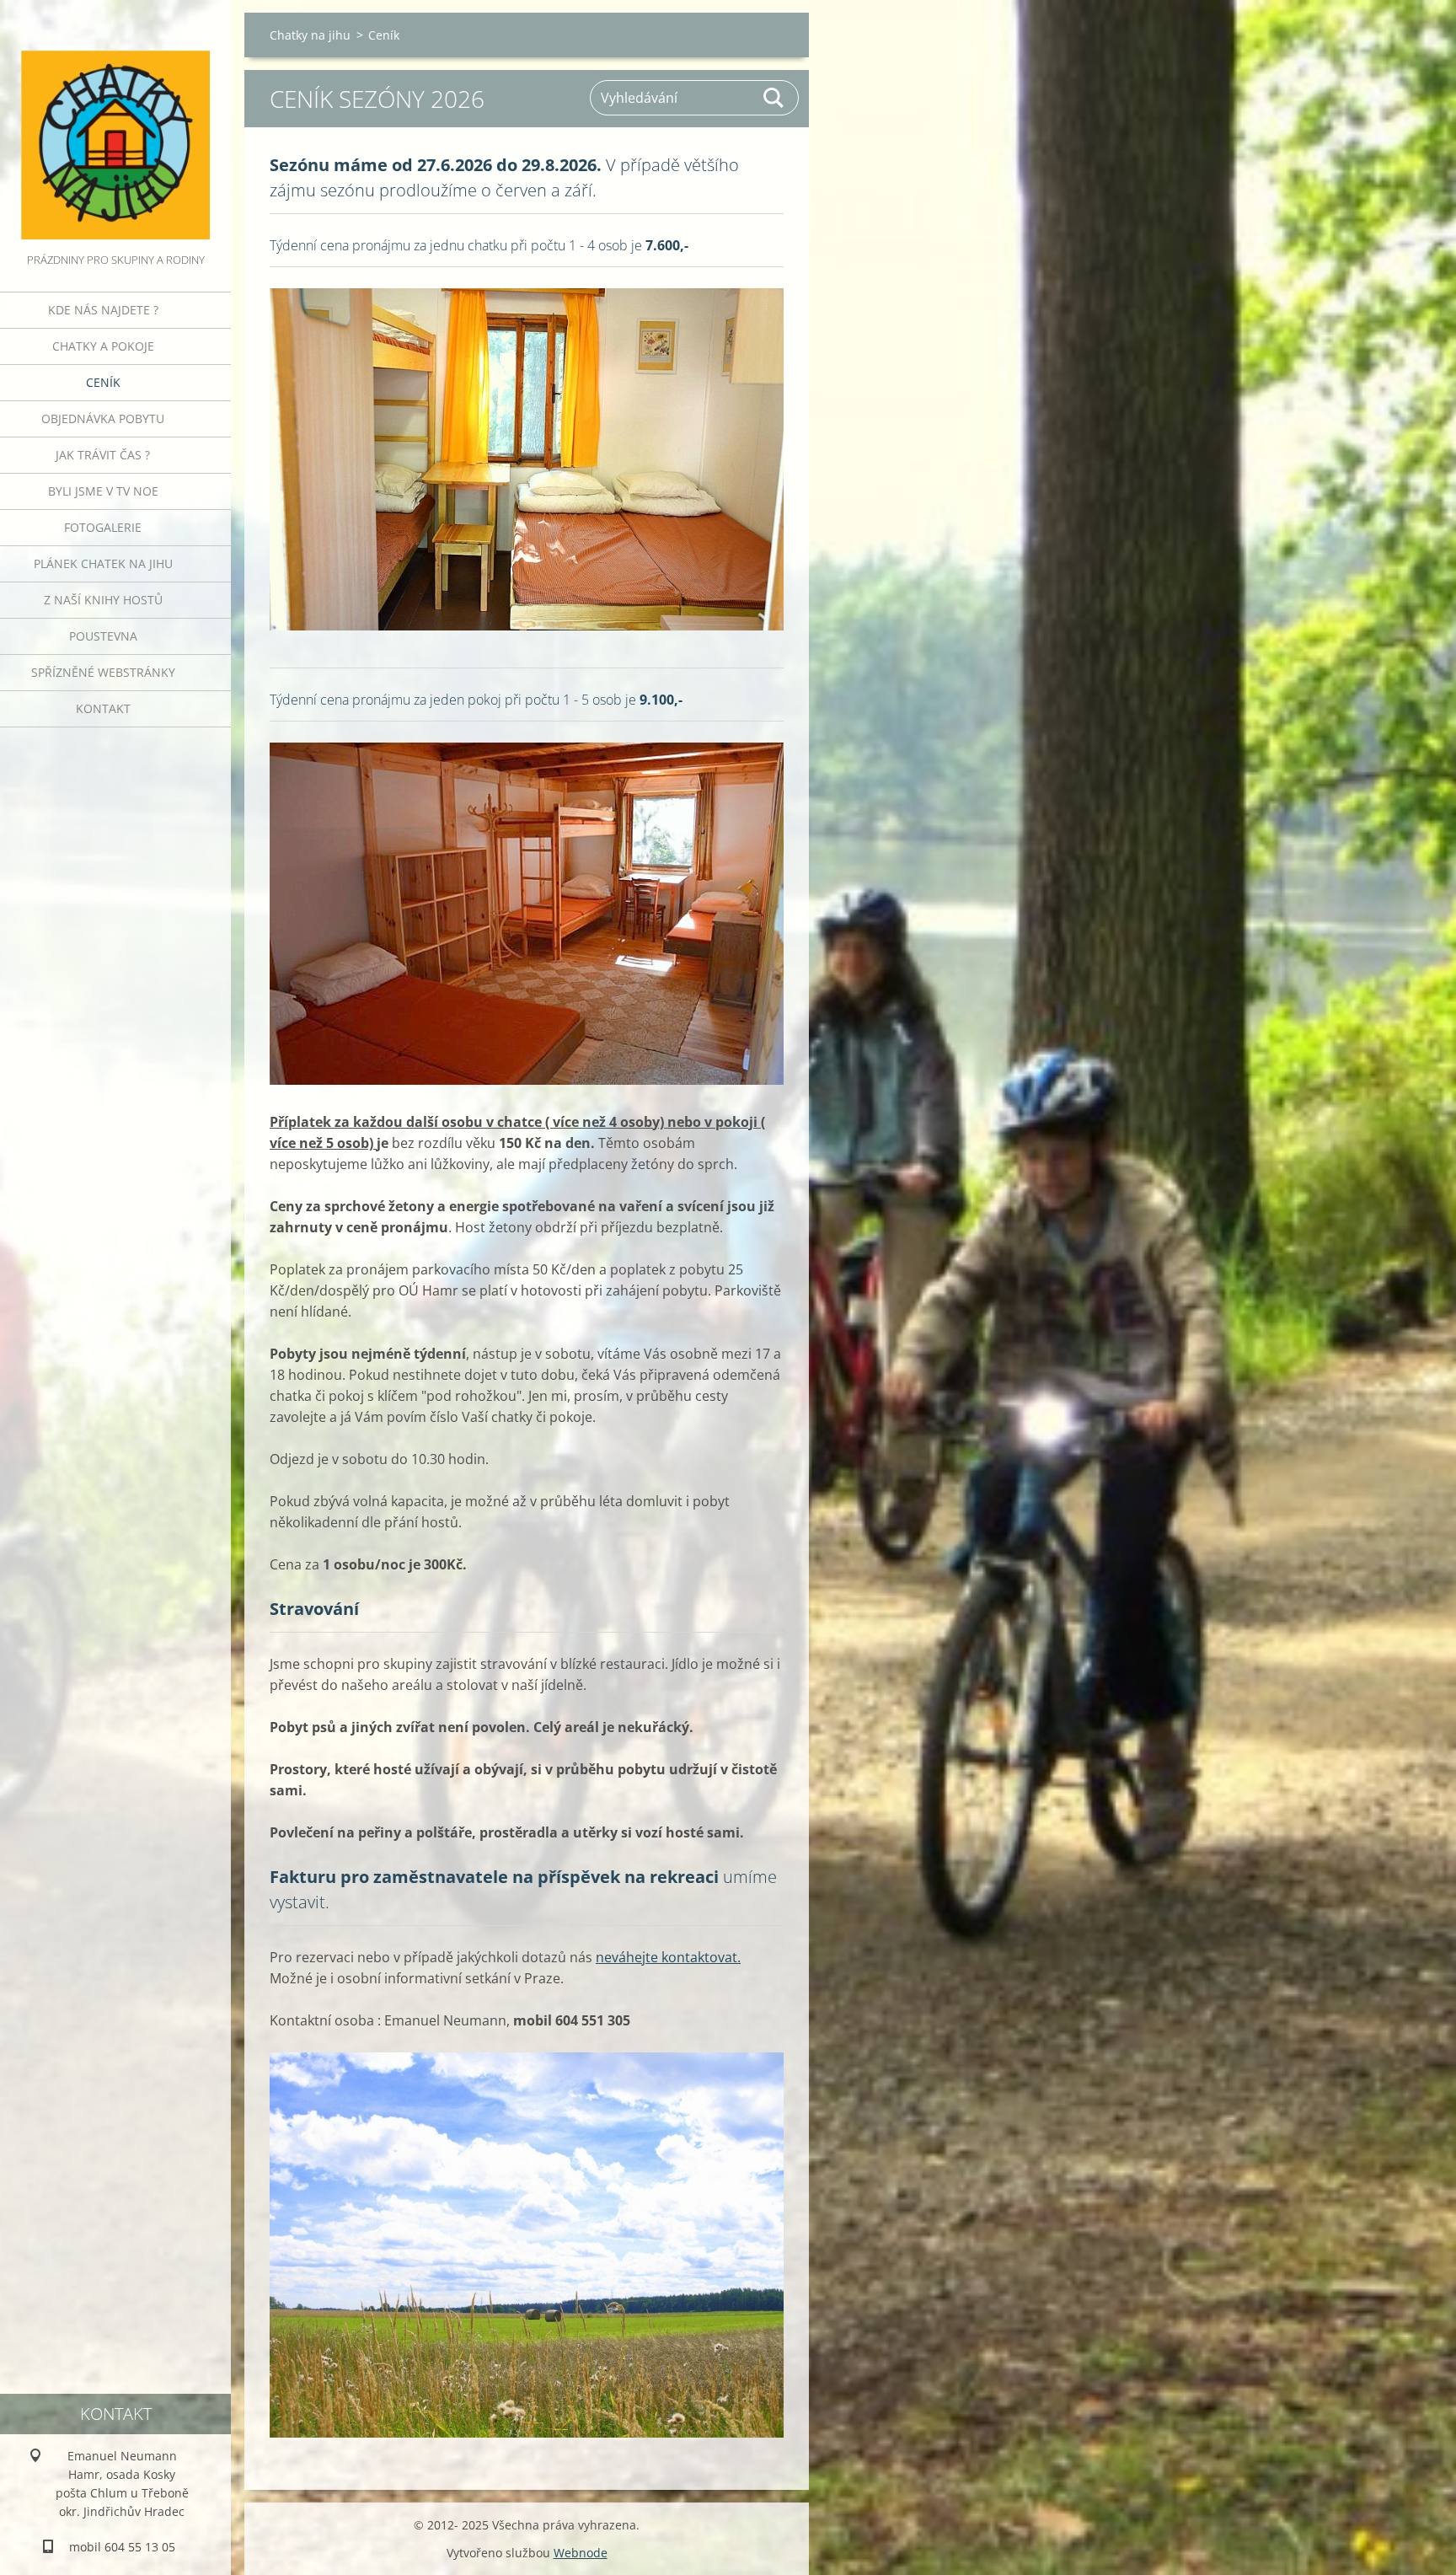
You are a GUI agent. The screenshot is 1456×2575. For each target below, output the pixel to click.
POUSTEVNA (103, 636)
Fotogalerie (103, 527)
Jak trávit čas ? (103, 455)
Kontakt (103, 708)
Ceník (103, 382)
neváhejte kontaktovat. (668, 1957)
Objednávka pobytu (103, 418)
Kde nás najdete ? (103, 310)
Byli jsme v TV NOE (103, 491)
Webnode (581, 2553)
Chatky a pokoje (103, 346)
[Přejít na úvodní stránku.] (115, 125)
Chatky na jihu (310, 35)
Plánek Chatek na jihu (103, 563)
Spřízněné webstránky (103, 672)
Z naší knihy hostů (103, 600)
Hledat (774, 98)
